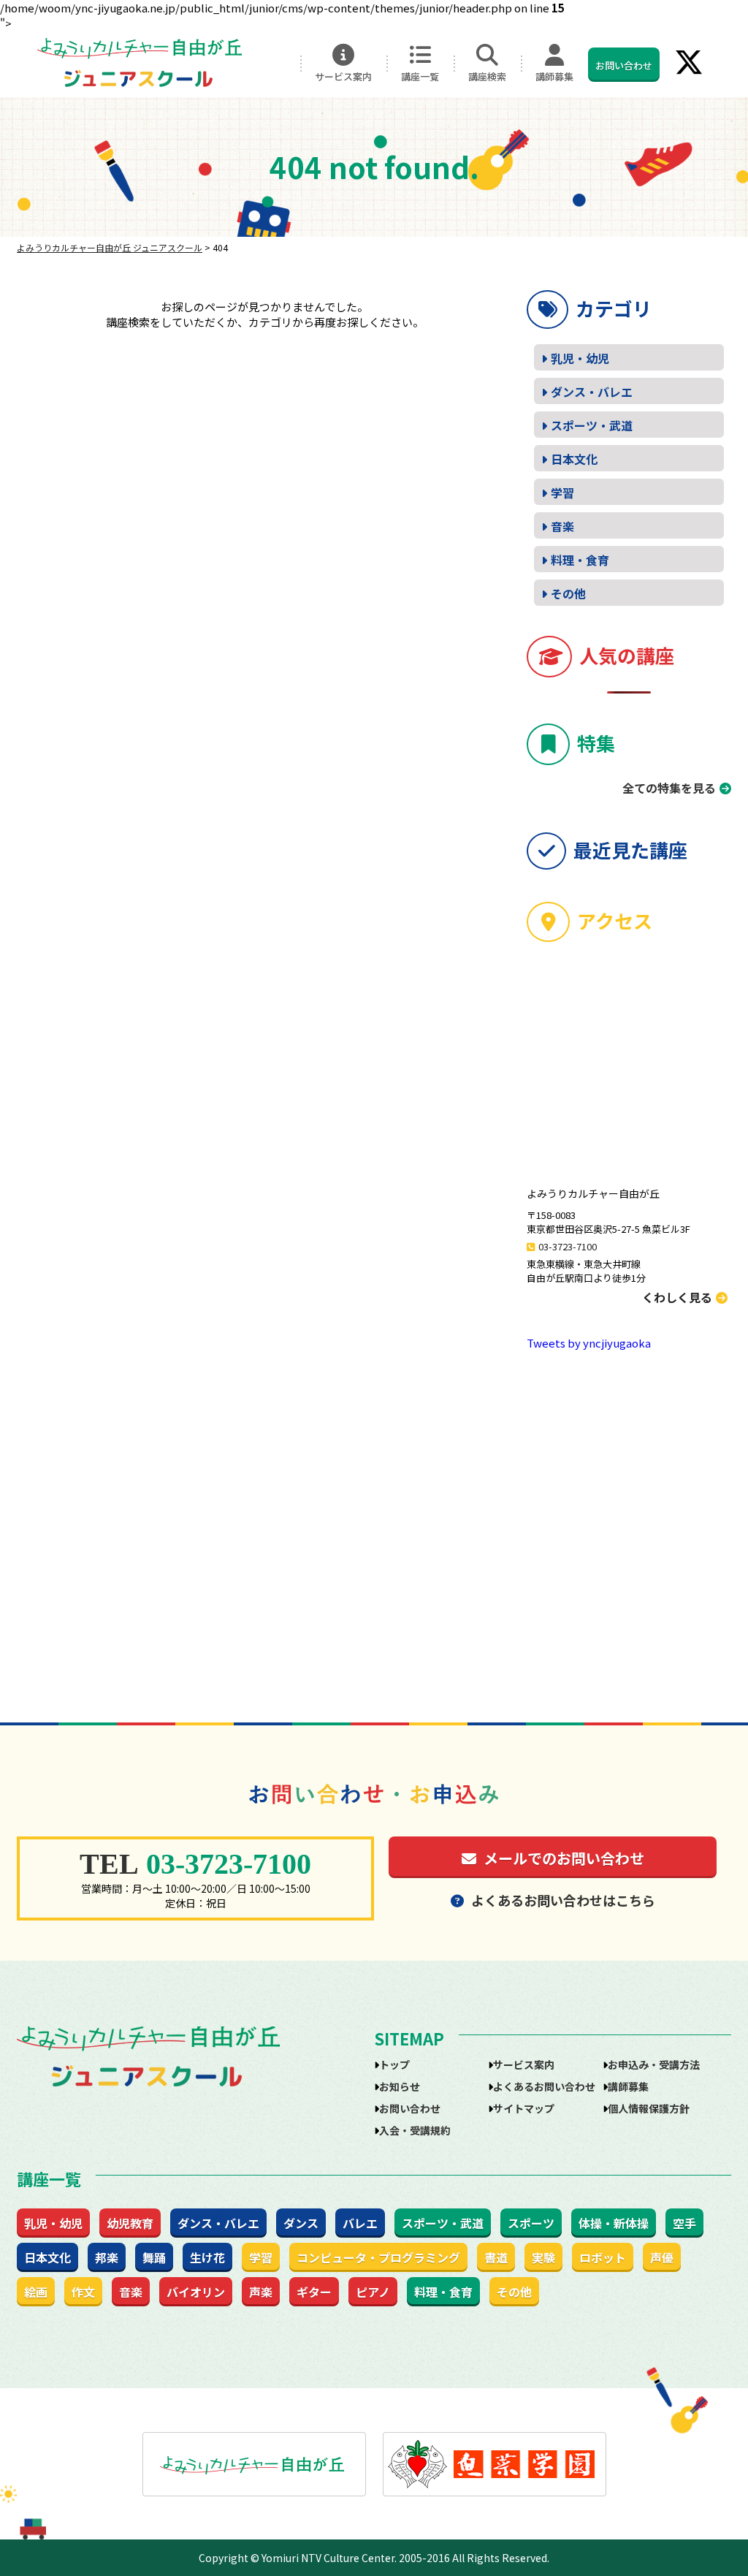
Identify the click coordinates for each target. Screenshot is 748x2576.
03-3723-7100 (568, 1246)
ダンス (301, 2223)
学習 (562, 493)
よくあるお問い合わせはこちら (563, 1900)
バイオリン (196, 2292)
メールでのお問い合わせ (564, 1858)
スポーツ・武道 (592, 425)
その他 (568, 593)
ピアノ (373, 2292)
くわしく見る (677, 1297)
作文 (83, 2292)
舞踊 (154, 2257)
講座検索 (487, 76)
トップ (394, 2064)
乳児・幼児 (580, 358)
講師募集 (554, 76)
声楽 (261, 2292)
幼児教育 (130, 2223)
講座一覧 (420, 76)
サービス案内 (343, 76)
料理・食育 (580, 560)
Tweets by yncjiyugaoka (589, 1343)
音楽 (562, 526)
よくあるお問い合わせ (544, 2086)
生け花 (207, 2257)
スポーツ (531, 2223)
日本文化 (574, 459)
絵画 (36, 2292)
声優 (662, 2257)
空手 (684, 2223)
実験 (543, 2257)
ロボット (603, 2257)
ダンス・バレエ (592, 392)
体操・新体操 (614, 2223)
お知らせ (400, 2086)
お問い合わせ (624, 65)
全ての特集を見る (669, 788)
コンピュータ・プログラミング (378, 2257)
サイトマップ (524, 2108)
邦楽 (107, 2257)
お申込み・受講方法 (654, 2064)
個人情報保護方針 (649, 2108)
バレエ (360, 2223)
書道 (496, 2257)
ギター (314, 2292)
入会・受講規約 (415, 2130)
